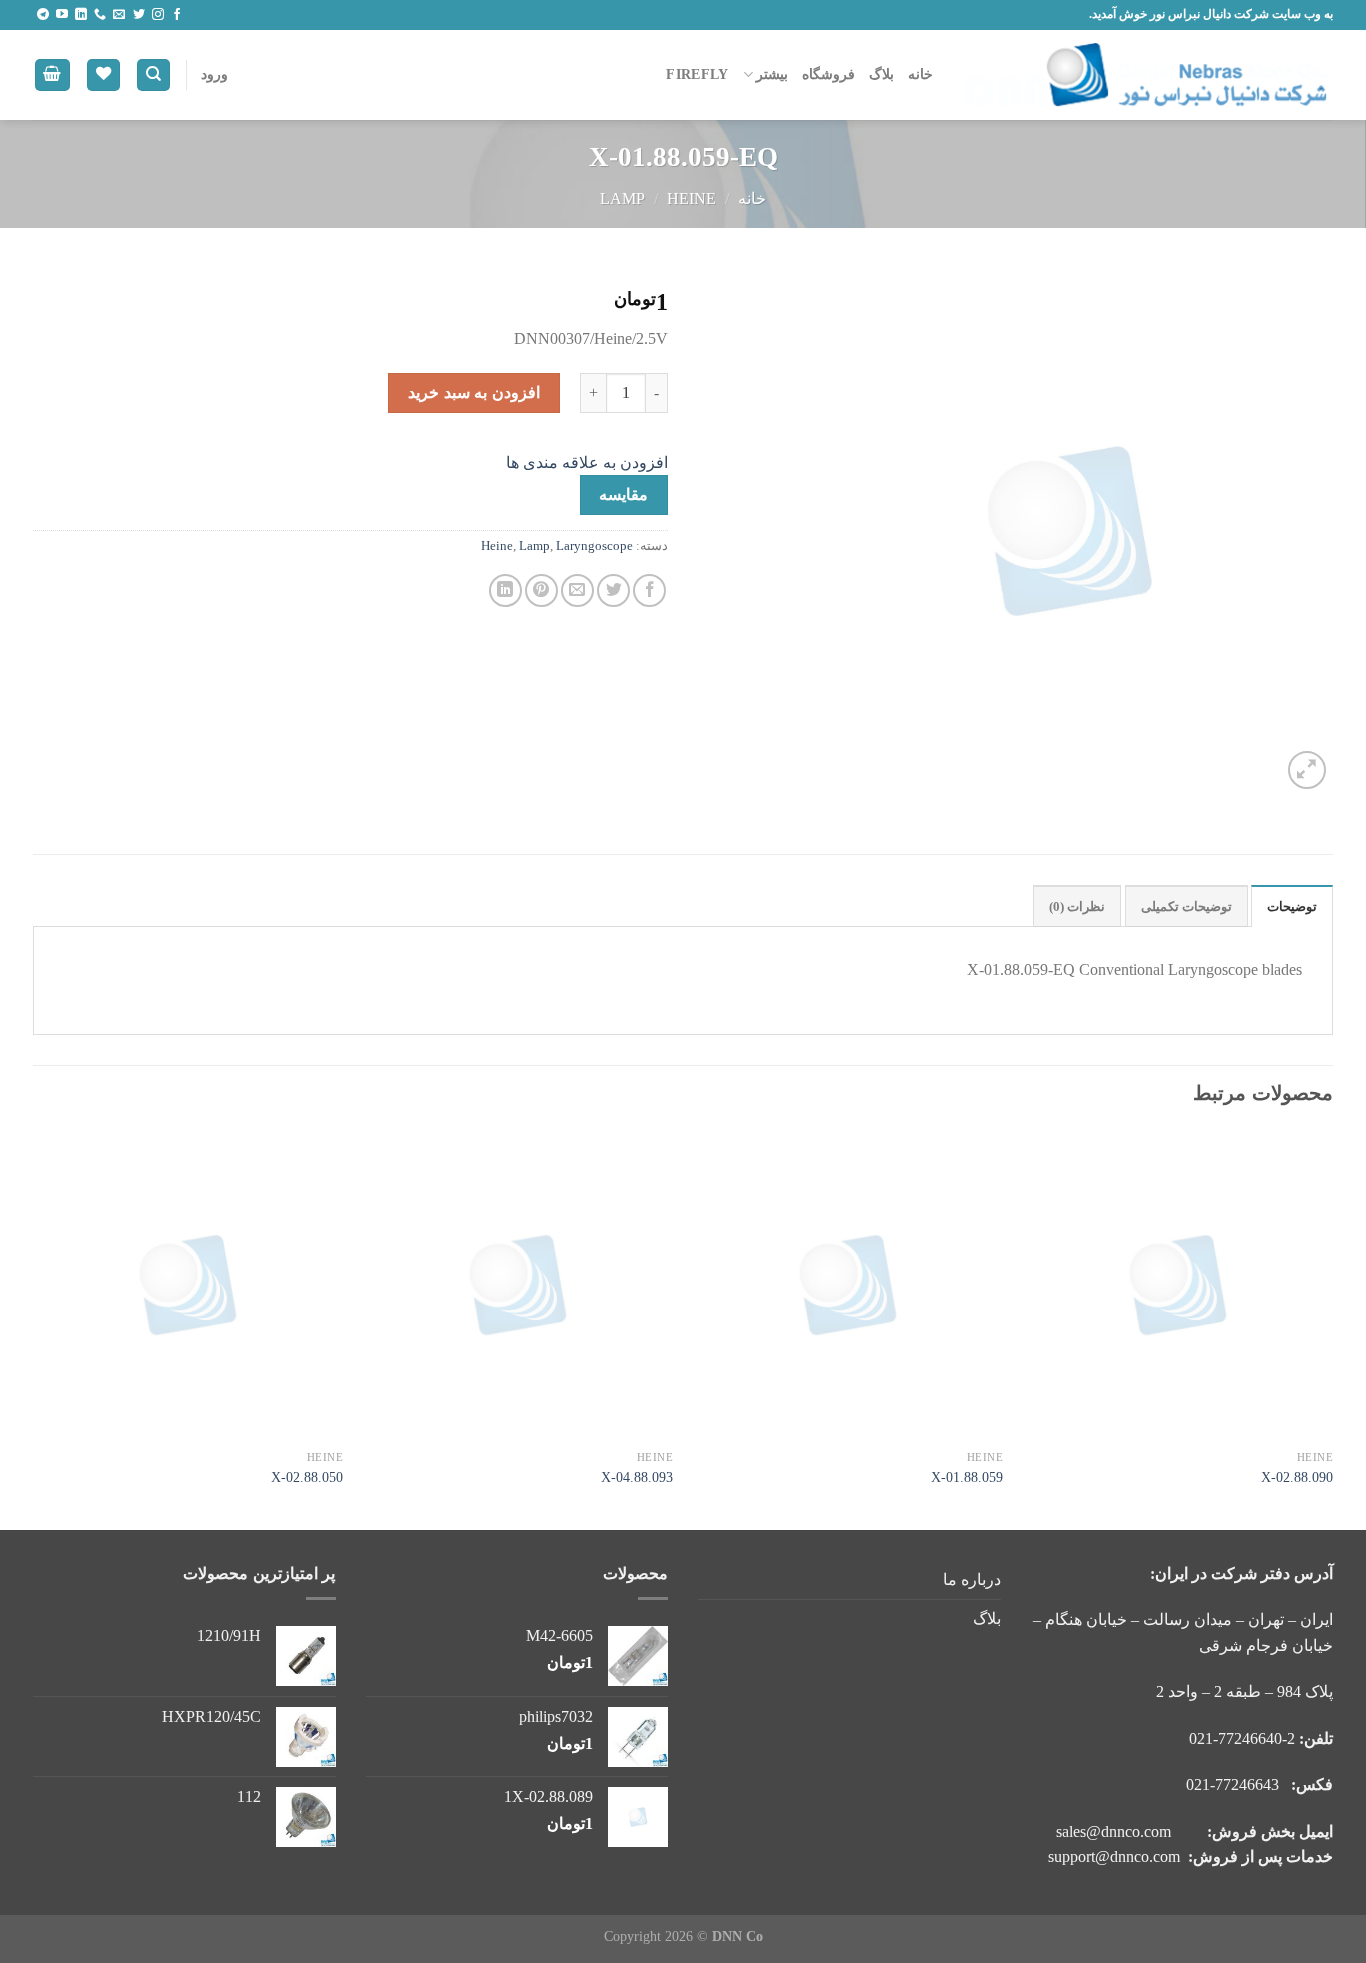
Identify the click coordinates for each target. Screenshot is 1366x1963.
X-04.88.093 (637, 1477)
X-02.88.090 (1297, 1477)
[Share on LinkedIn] (505, 590)
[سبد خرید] (53, 75)
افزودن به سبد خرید (473, 392)
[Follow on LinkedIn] (81, 15)
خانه (920, 74)
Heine (691, 198)
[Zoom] (1307, 770)
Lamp (622, 198)
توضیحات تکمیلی (1186, 907)
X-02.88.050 (307, 1477)
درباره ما (972, 1579)
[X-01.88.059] (848, 1285)
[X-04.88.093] (518, 1285)
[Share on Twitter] (613, 590)
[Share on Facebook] (649, 590)
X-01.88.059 (967, 1477)
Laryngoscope (594, 546)
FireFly (697, 74)
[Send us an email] (119, 15)
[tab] (1292, 906)
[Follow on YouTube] (62, 15)
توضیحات (1292, 907)
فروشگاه (828, 74)
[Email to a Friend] (577, 590)
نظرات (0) (1077, 907)
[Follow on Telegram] (43, 15)
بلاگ (881, 74)
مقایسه (623, 494)
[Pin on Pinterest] (541, 590)
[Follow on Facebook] (177, 15)
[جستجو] (153, 75)
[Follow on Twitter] (139, 15)
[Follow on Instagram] (158, 15)
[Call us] (100, 15)
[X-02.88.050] (188, 1285)
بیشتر (772, 74)
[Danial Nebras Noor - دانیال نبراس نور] (1148, 75)
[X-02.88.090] (1178, 1285)
